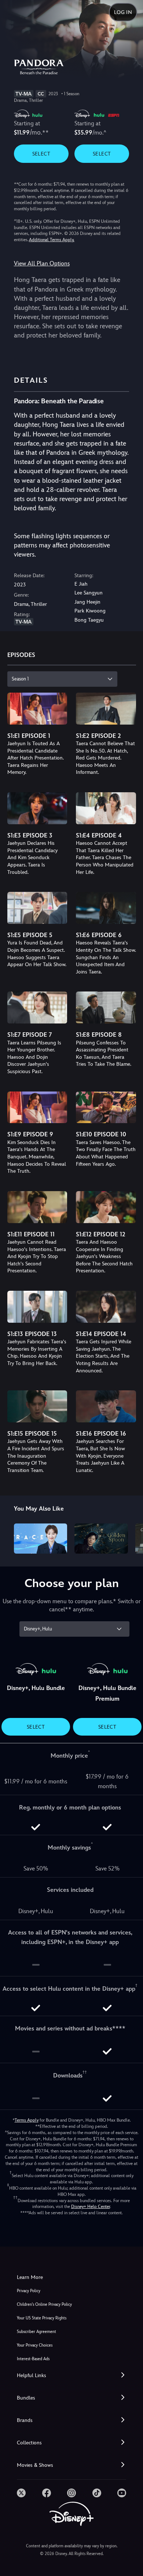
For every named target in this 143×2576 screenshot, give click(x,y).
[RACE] (41, 1539)
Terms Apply (27, 2120)
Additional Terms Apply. (52, 240)
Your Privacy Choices (35, 2345)
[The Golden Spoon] (101, 1539)
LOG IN (123, 12)
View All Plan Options (42, 263)
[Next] (130, 1537)
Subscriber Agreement (36, 2332)
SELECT (41, 154)
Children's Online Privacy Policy (44, 2305)
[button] (71, 2375)
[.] (21, 2493)
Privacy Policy (29, 2291)
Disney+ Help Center (91, 2207)
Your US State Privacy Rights (42, 2318)
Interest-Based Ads (33, 2359)
